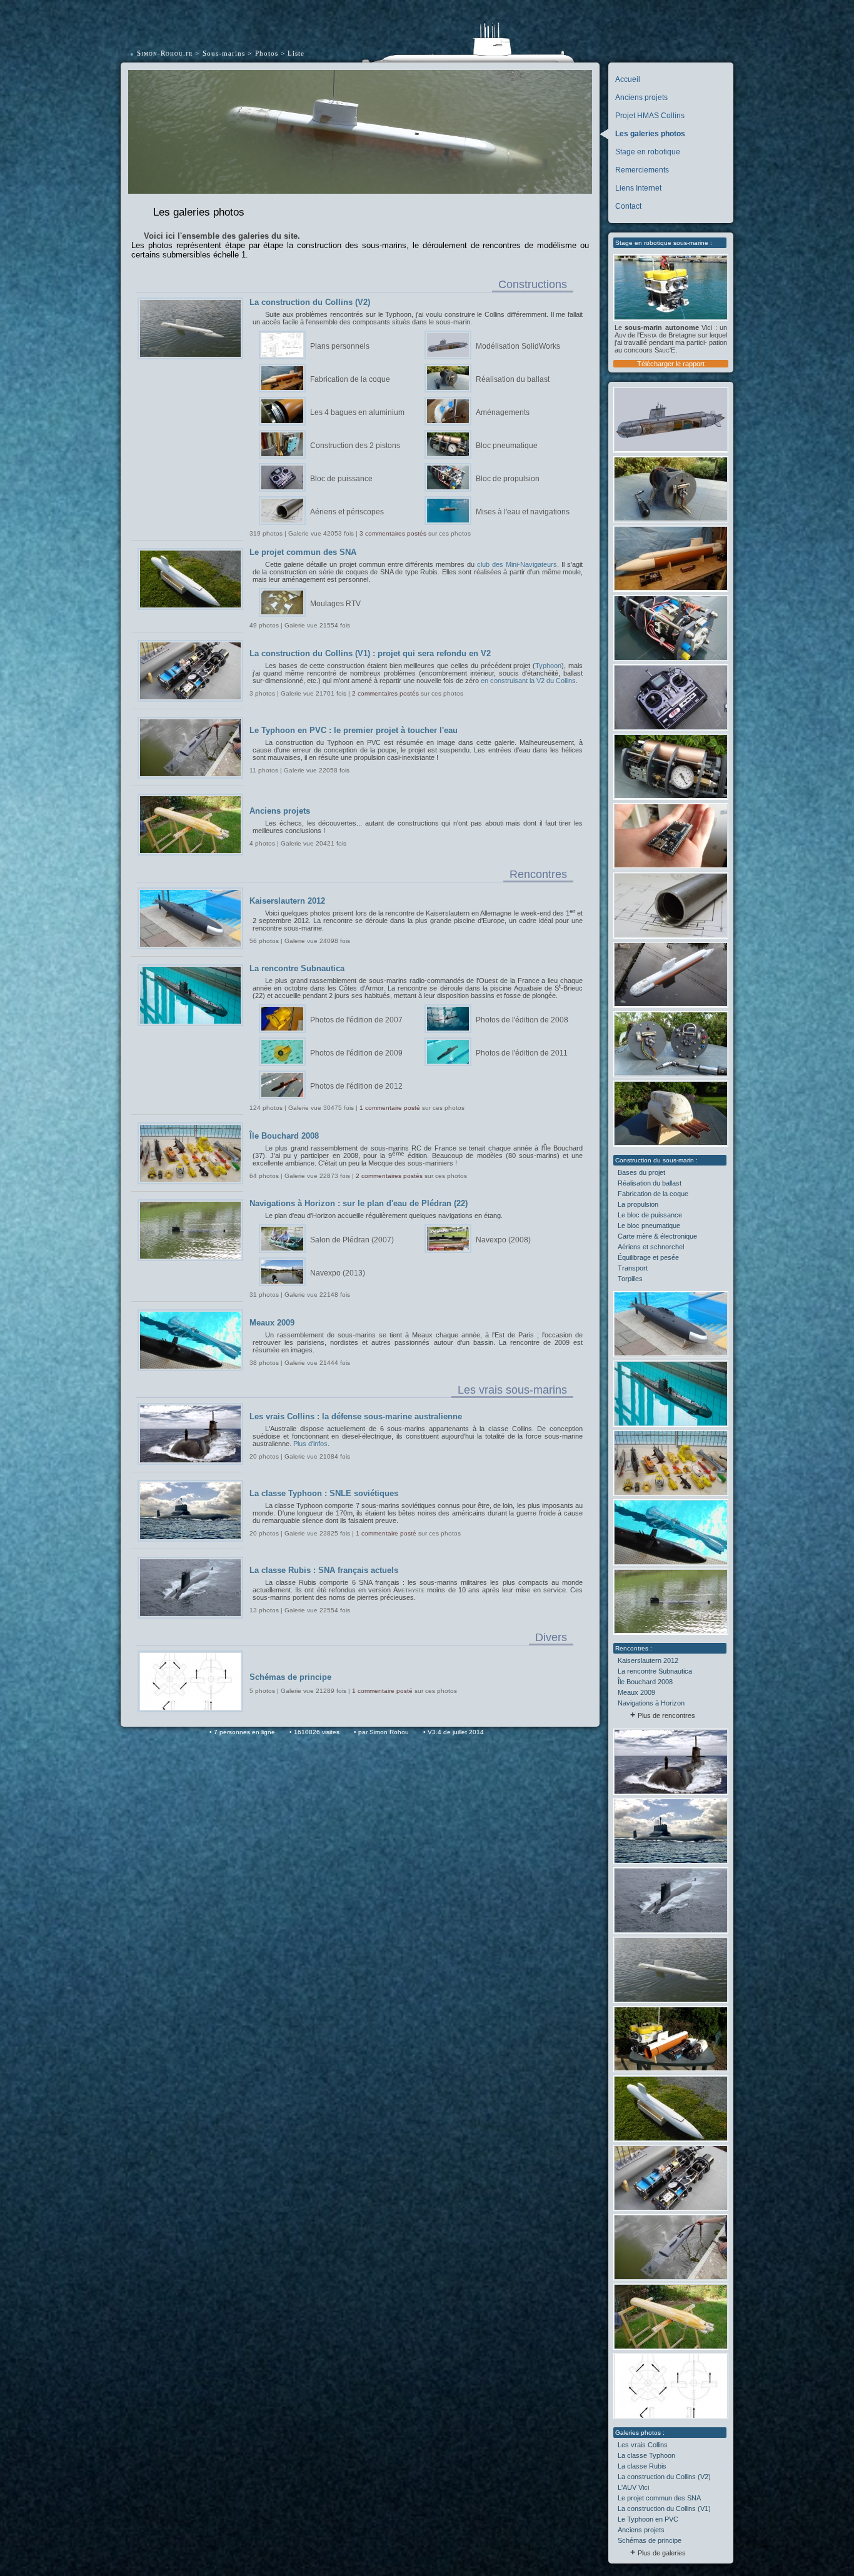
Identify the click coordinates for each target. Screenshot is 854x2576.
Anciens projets (641, 97)
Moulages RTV (335, 604)
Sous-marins (224, 53)
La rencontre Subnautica (655, 1671)
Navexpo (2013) (338, 1273)
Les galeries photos (650, 134)
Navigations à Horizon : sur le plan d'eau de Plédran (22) (359, 1203)
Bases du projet (641, 1172)
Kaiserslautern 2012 (648, 1660)
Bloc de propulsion (508, 479)
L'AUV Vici (633, 2487)
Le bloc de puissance (650, 1215)
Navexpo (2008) (503, 1240)
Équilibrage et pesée (648, 1257)
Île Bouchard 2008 (645, 1682)
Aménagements (503, 412)
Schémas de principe (650, 2540)
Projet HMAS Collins (650, 116)
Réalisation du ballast (650, 1183)
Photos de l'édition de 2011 (522, 1053)
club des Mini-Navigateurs (517, 564)
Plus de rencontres (666, 1715)
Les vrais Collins (643, 2445)
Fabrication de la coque (653, 1194)
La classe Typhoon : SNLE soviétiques (324, 1493)
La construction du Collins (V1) (664, 2509)
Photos (267, 53)
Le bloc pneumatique (649, 1226)
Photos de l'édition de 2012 (356, 1086)
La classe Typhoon (646, 2455)
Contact (628, 206)
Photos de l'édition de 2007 (356, 1020)
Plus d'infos (310, 1444)
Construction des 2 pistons (355, 446)
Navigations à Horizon (651, 1703)
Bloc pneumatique (507, 446)
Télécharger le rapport (671, 364)
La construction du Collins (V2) (664, 2477)
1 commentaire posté (390, 1108)
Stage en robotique (648, 152)
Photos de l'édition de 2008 (522, 1020)
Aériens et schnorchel (651, 1247)
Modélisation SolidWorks (518, 346)
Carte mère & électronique (657, 1236)
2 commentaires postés (385, 693)
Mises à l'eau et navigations (523, 512)
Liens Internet (638, 188)
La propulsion (638, 1204)
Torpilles (630, 1279)
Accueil (628, 79)
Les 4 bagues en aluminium (357, 412)
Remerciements (642, 170)
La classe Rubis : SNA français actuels (324, 1570)
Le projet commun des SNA (659, 2498)
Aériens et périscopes (347, 512)
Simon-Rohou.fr (165, 53)
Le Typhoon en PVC (648, 2519)
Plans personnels (340, 346)
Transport (633, 1268)
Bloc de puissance (341, 479)
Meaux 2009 (636, 1692)
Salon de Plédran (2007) (352, 1240)
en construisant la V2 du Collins (528, 681)
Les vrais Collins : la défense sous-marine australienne (356, 1416)
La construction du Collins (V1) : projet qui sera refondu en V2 (370, 653)
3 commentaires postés (393, 533)
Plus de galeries (662, 2553)
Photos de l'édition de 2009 (356, 1053)
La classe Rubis (642, 2466)
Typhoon (548, 666)
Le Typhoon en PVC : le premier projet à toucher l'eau (354, 730)
